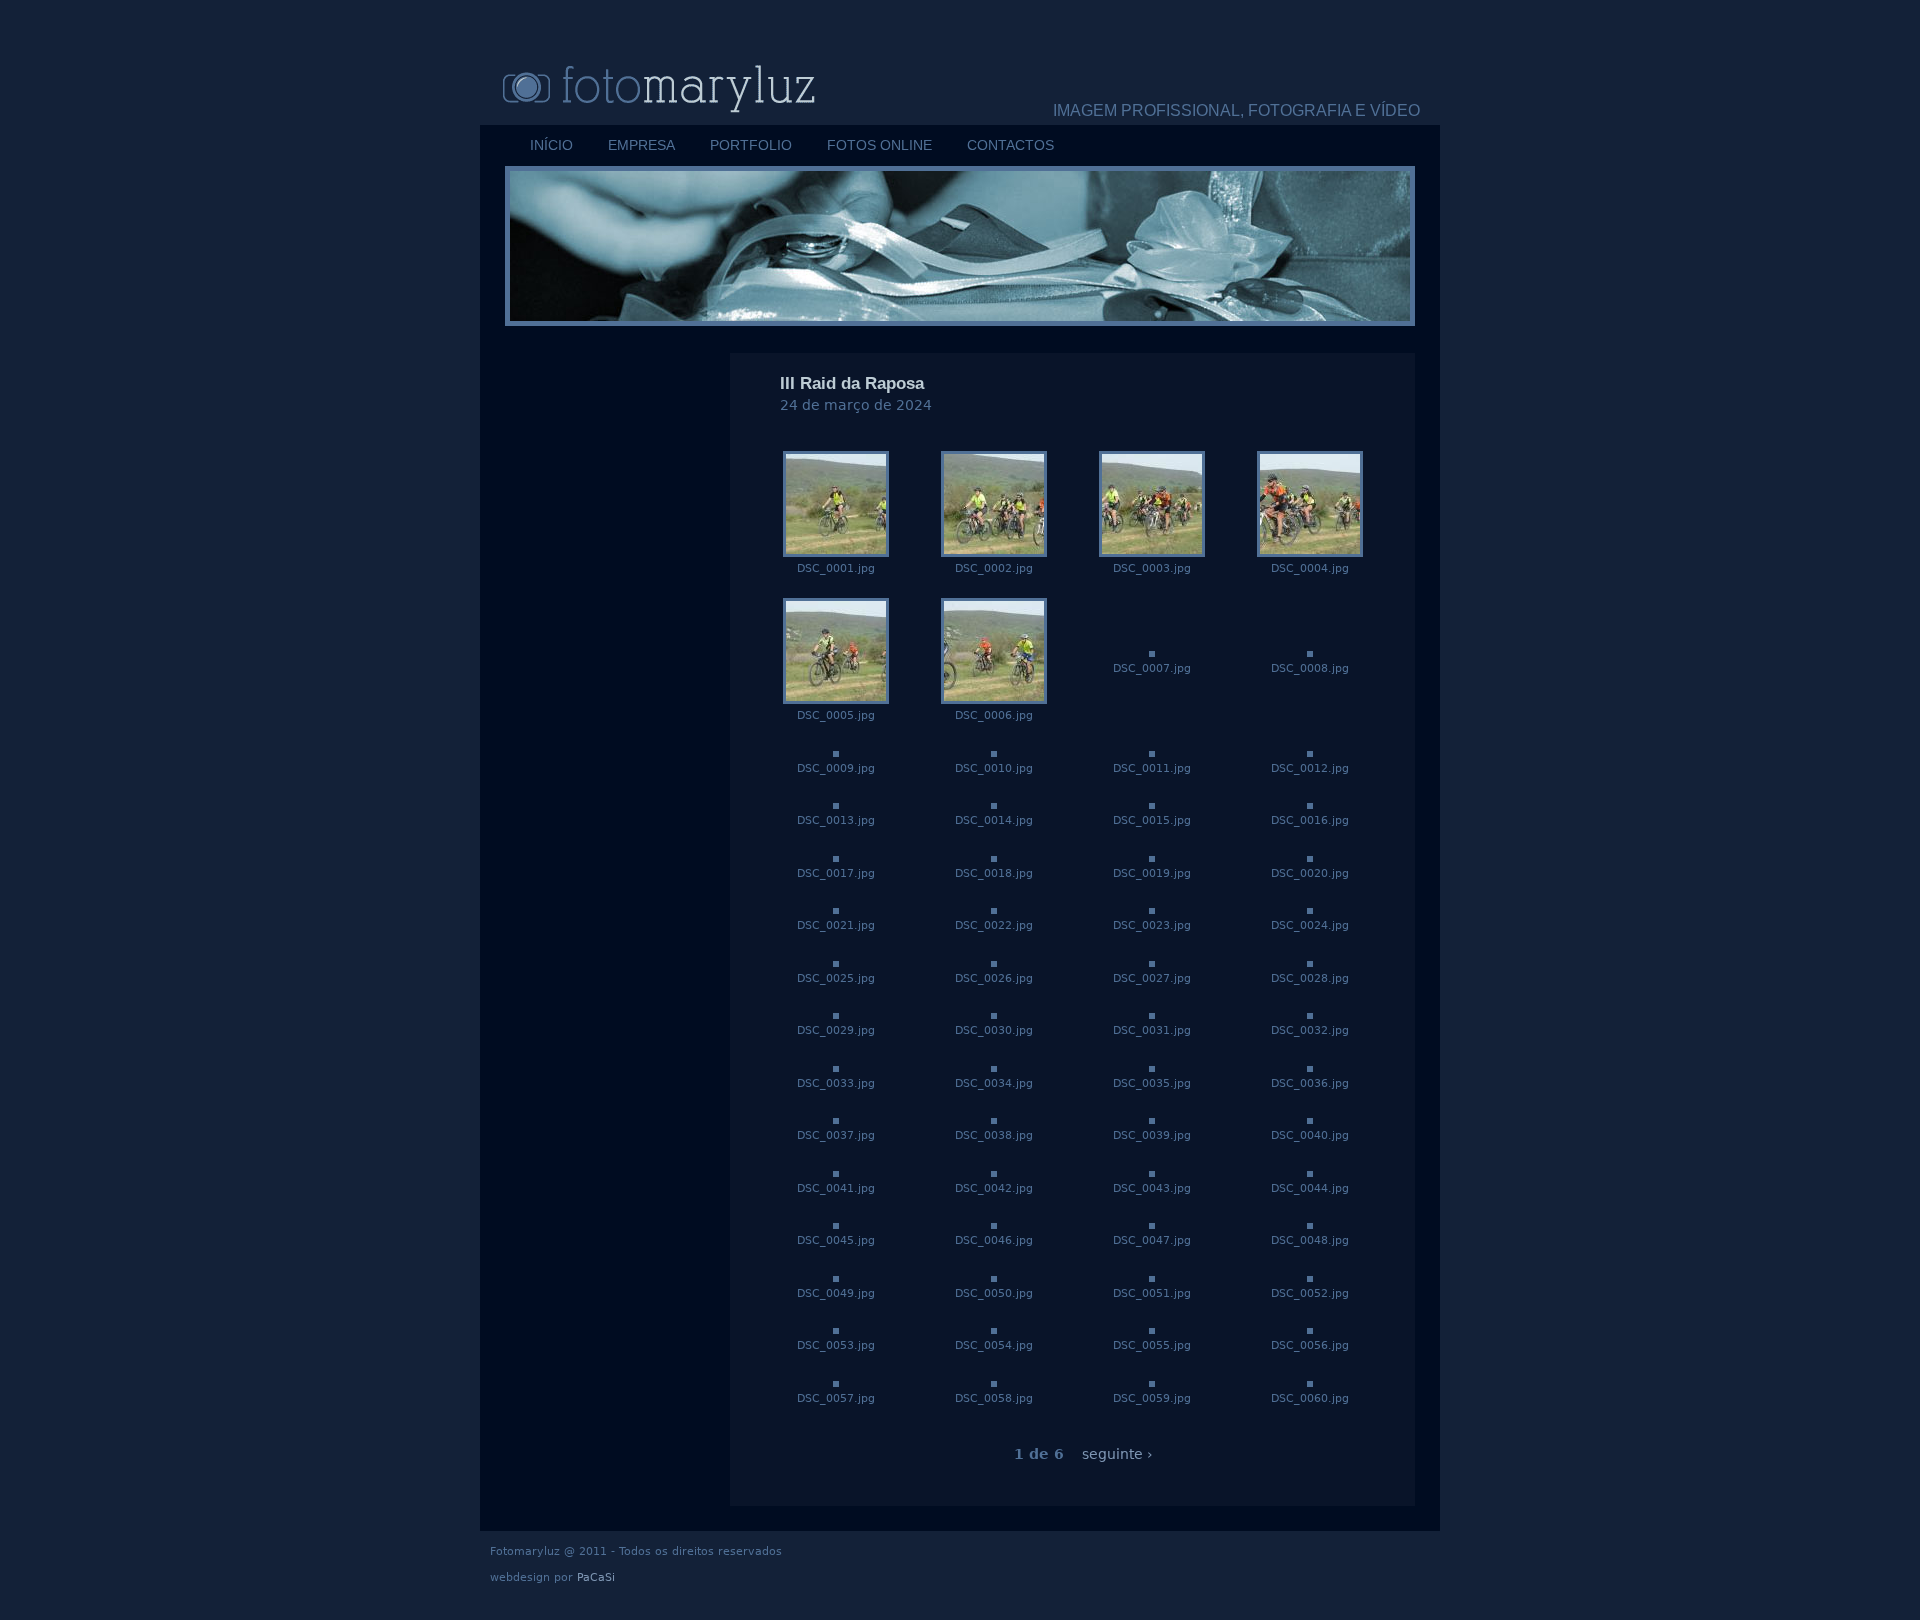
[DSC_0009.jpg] (836, 752)
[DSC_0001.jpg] (836, 552)
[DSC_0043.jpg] (1152, 1172)
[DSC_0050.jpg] (994, 1277)
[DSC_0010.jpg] (994, 752)
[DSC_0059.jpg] (1152, 1382)
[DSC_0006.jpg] (994, 699)
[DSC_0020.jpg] (1310, 857)
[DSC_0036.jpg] (1310, 1067)
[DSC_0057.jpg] (836, 1382)
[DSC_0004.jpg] (1310, 552)
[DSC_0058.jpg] (994, 1382)
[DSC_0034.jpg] (994, 1067)
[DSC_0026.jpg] (994, 962)
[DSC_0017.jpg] (836, 857)
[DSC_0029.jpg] (836, 1014)
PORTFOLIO (751, 145)
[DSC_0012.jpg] (1310, 752)
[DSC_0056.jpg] (1310, 1329)
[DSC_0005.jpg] (836, 699)
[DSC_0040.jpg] (1310, 1119)
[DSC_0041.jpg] (836, 1172)
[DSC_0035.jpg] (1152, 1067)
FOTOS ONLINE (879, 145)
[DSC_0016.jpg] (1310, 804)
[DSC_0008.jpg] (1310, 652)
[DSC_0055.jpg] (1152, 1329)
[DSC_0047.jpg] (1152, 1224)
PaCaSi (596, 1577)
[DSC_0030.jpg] (994, 1014)
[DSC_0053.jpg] (836, 1329)
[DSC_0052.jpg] (1310, 1277)
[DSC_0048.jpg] (1310, 1224)
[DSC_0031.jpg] (1152, 1014)
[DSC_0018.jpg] (994, 857)
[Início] (690, 87)
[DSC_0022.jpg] (994, 909)
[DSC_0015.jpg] (1152, 804)
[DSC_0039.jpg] (1152, 1119)
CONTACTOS (1010, 145)
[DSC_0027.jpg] (1152, 962)
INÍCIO (551, 145)
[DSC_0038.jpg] (994, 1119)
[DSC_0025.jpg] (836, 962)
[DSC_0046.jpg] (994, 1224)
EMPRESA (641, 145)
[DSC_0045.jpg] (836, 1224)
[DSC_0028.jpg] (1310, 962)
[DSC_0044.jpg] (1310, 1172)
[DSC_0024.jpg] (1310, 909)
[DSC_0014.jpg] (994, 804)
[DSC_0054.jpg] (994, 1329)
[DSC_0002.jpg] (994, 552)
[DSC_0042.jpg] (994, 1172)
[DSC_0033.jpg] (836, 1067)
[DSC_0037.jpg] (836, 1119)
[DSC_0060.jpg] (1310, 1382)
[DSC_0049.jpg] (836, 1277)
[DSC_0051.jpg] (1152, 1277)
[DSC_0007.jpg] (1152, 652)
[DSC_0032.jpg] (1310, 1014)
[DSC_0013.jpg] (836, 804)
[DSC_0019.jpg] (1152, 857)
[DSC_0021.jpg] (836, 909)
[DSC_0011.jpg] (1152, 752)
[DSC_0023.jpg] (1152, 909)
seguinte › (1117, 1454)
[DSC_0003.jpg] (1152, 552)
